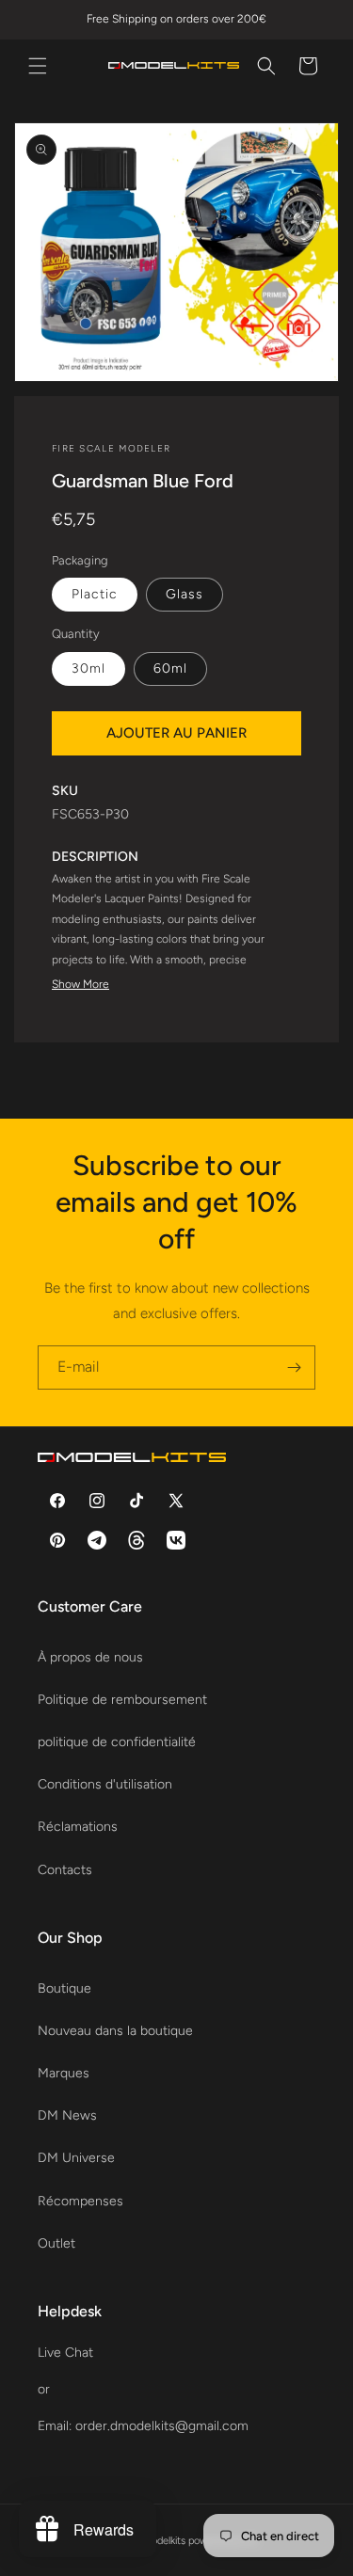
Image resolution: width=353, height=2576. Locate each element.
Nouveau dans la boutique (115, 2031)
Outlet (56, 2243)
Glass (185, 594)
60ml (170, 668)
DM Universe (76, 2158)
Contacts (65, 1870)
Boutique (64, 1988)
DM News (67, 2115)
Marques (64, 2073)
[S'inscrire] (294, 1368)
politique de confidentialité (117, 1742)
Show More (80, 984)
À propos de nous (90, 1657)
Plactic (95, 594)
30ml (88, 668)
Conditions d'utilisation (105, 1784)
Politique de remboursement (122, 1700)
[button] (38, 66)
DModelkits (160, 2541)
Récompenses (80, 2201)
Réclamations (78, 1827)
